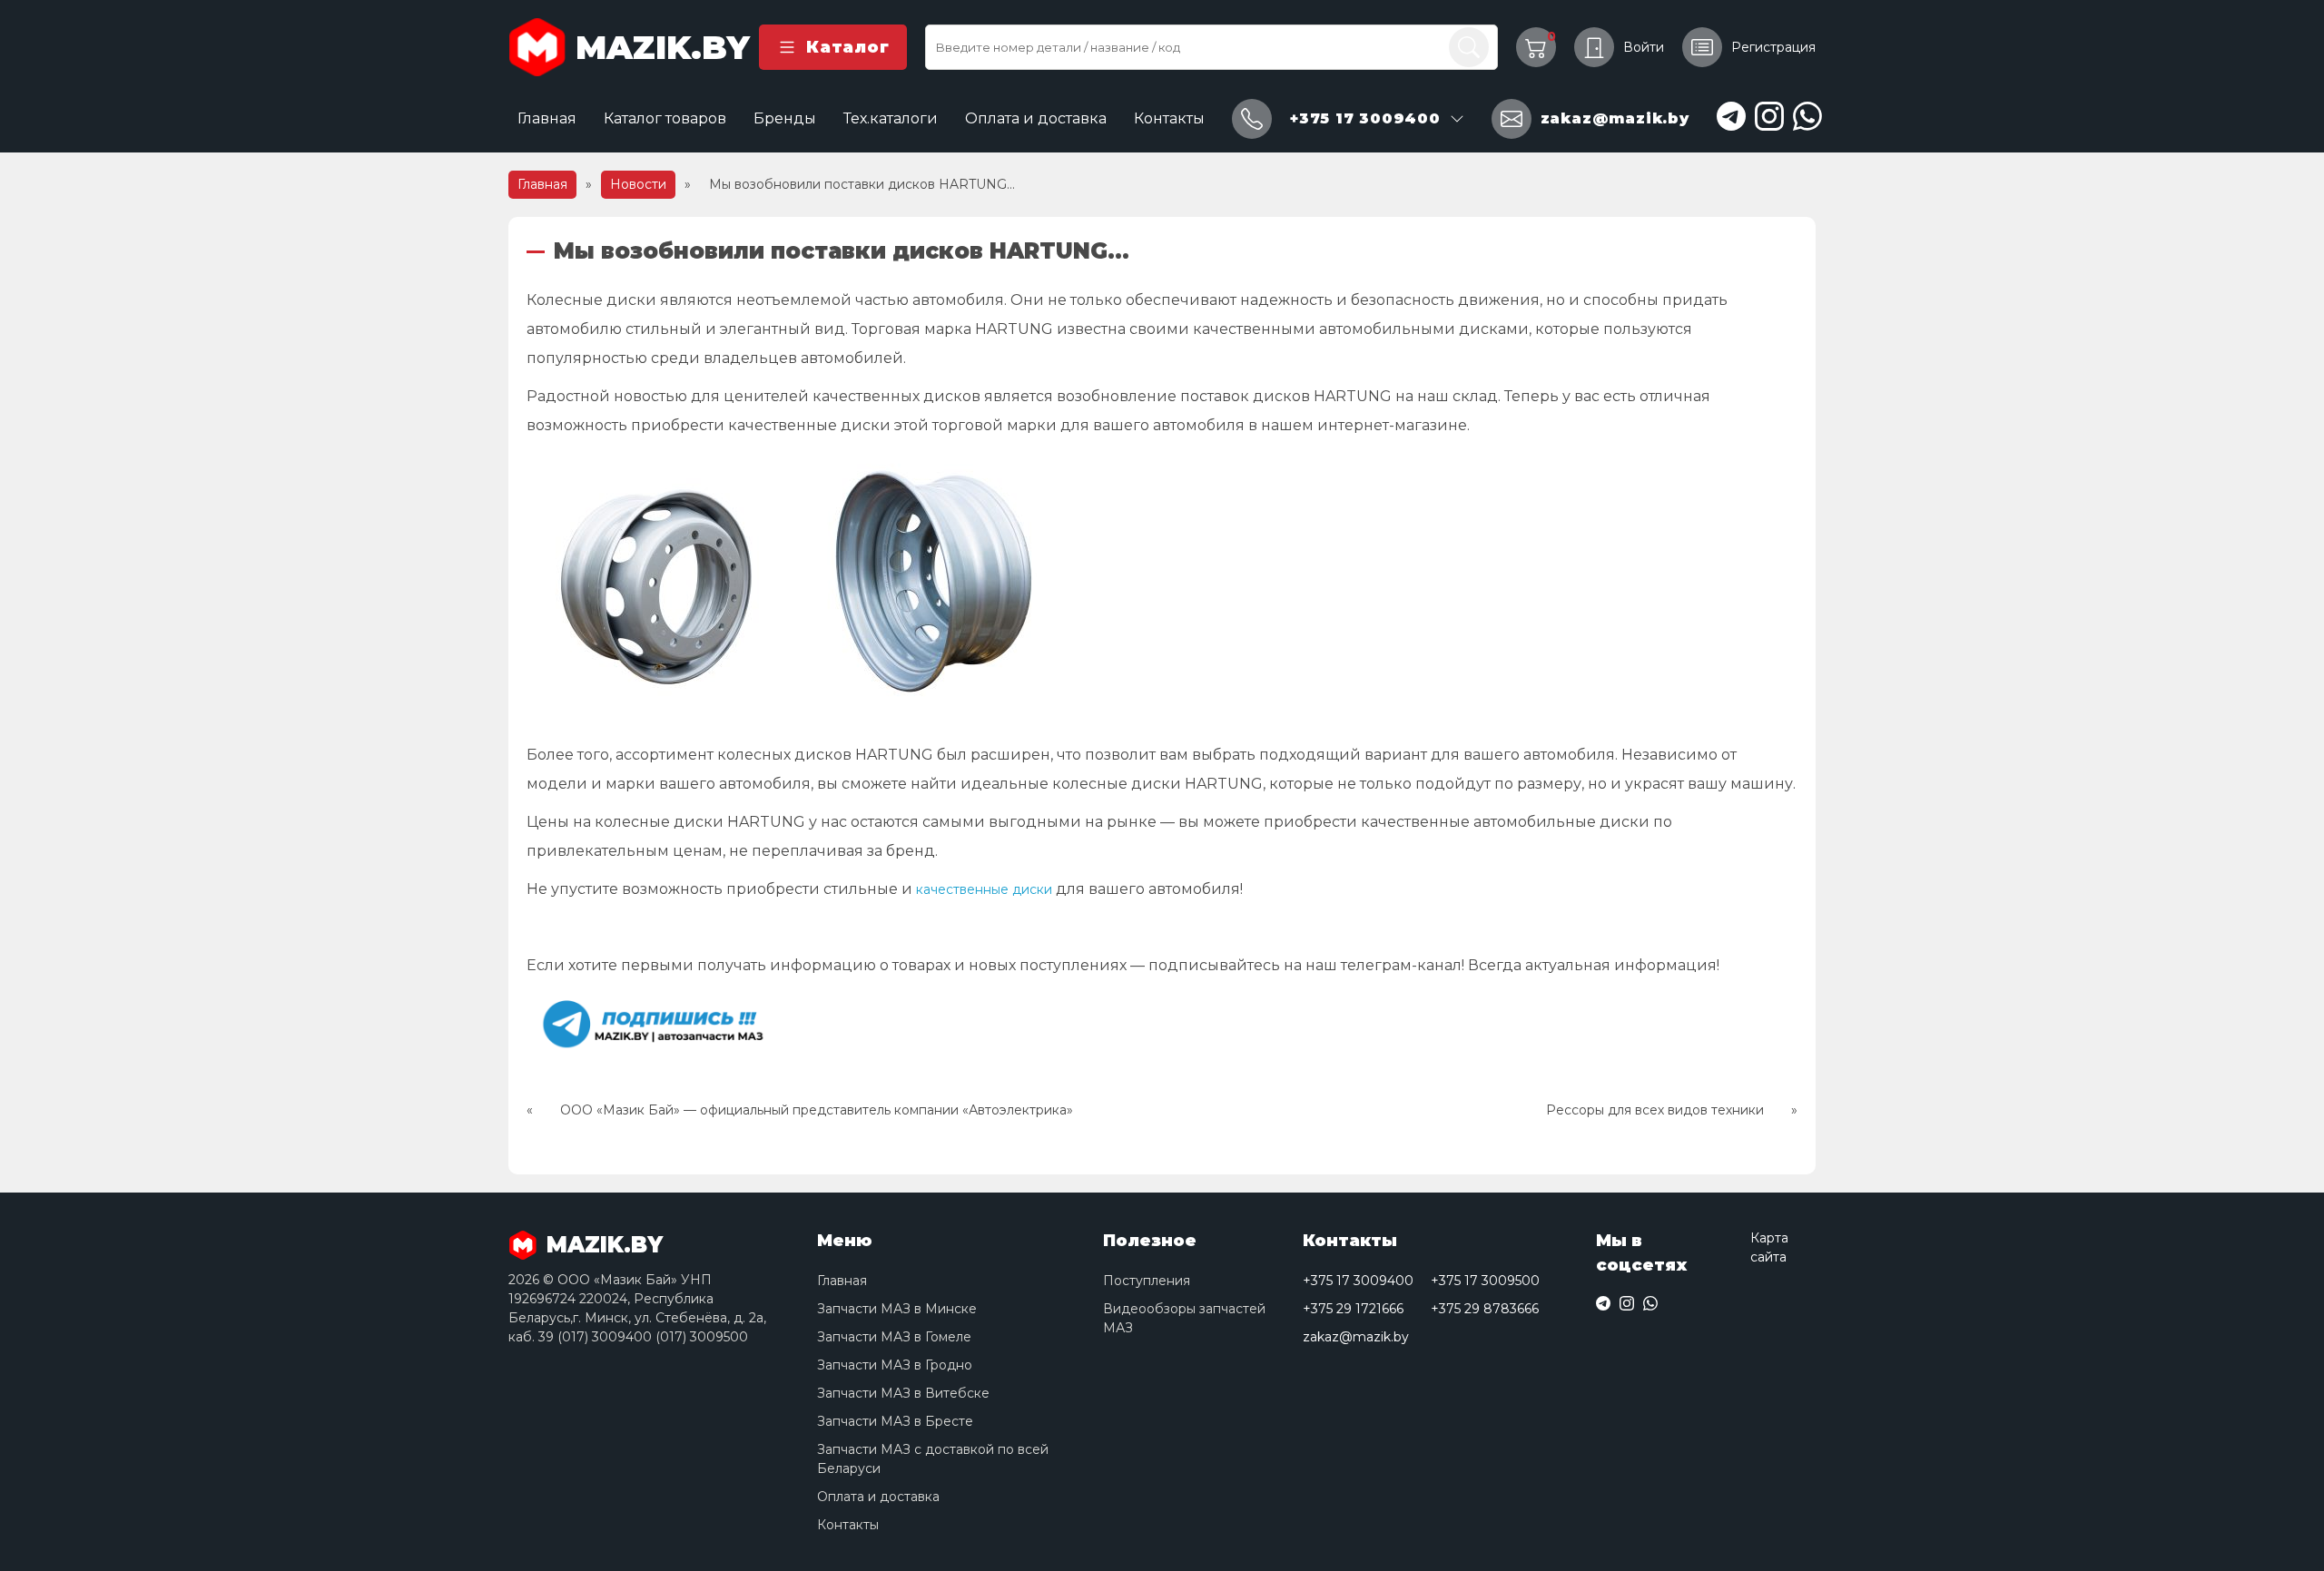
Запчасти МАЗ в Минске (897, 1309)
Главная (547, 118)
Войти (1644, 47)
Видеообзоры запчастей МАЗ (1184, 1318)
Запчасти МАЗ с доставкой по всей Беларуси (933, 1459)
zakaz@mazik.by (1356, 1337)
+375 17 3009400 (1358, 1281)
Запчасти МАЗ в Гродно (895, 1365)
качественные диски (984, 889)
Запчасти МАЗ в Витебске (903, 1393)
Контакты (1169, 118)
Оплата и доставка (1036, 118)
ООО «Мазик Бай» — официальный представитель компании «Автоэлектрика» (817, 1110)
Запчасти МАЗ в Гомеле (894, 1337)
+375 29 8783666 (1485, 1309)
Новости (638, 184)
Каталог (847, 47)
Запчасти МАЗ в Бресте (895, 1421)
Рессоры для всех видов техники (1655, 1110)
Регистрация (1773, 47)
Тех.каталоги (891, 118)
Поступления (1147, 1281)
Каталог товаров (665, 118)
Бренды (785, 118)
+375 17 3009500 (1485, 1281)
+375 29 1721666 (1353, 1309)
